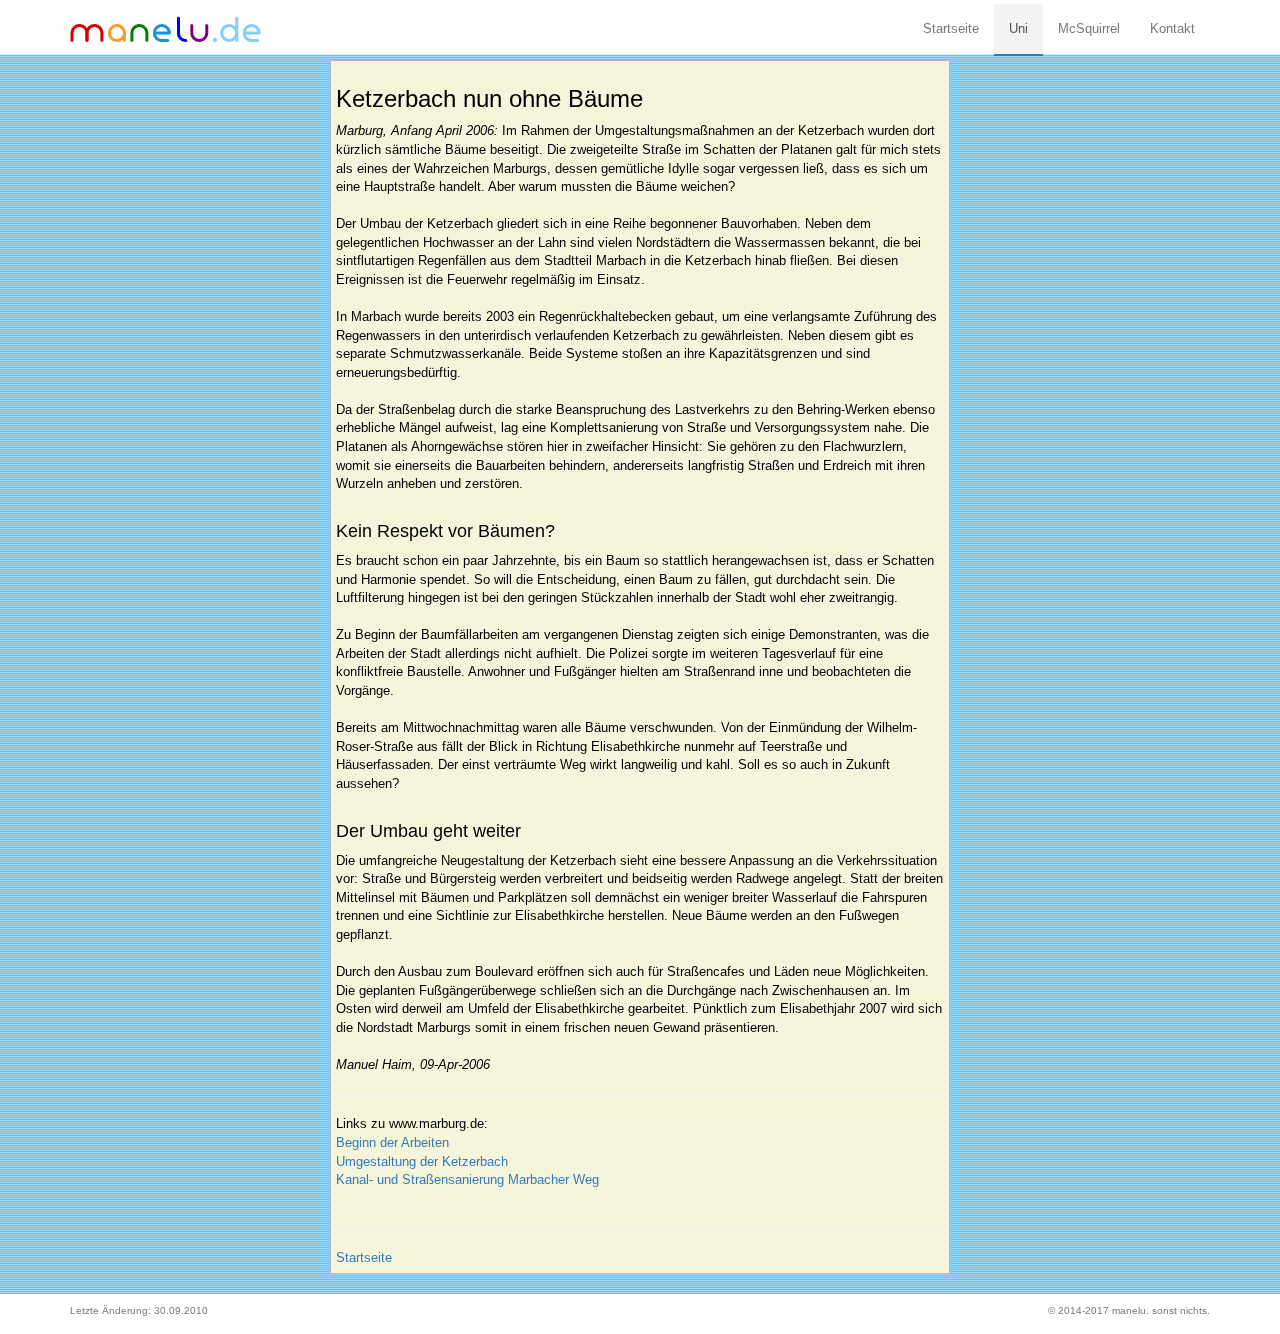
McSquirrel (1089, 28)
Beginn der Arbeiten (392, 1142)
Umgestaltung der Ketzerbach (422, 1161)
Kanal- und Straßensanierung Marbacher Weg (467, 1179)
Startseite (951, 28)
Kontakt (1172, 28)
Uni (1018, 28)
